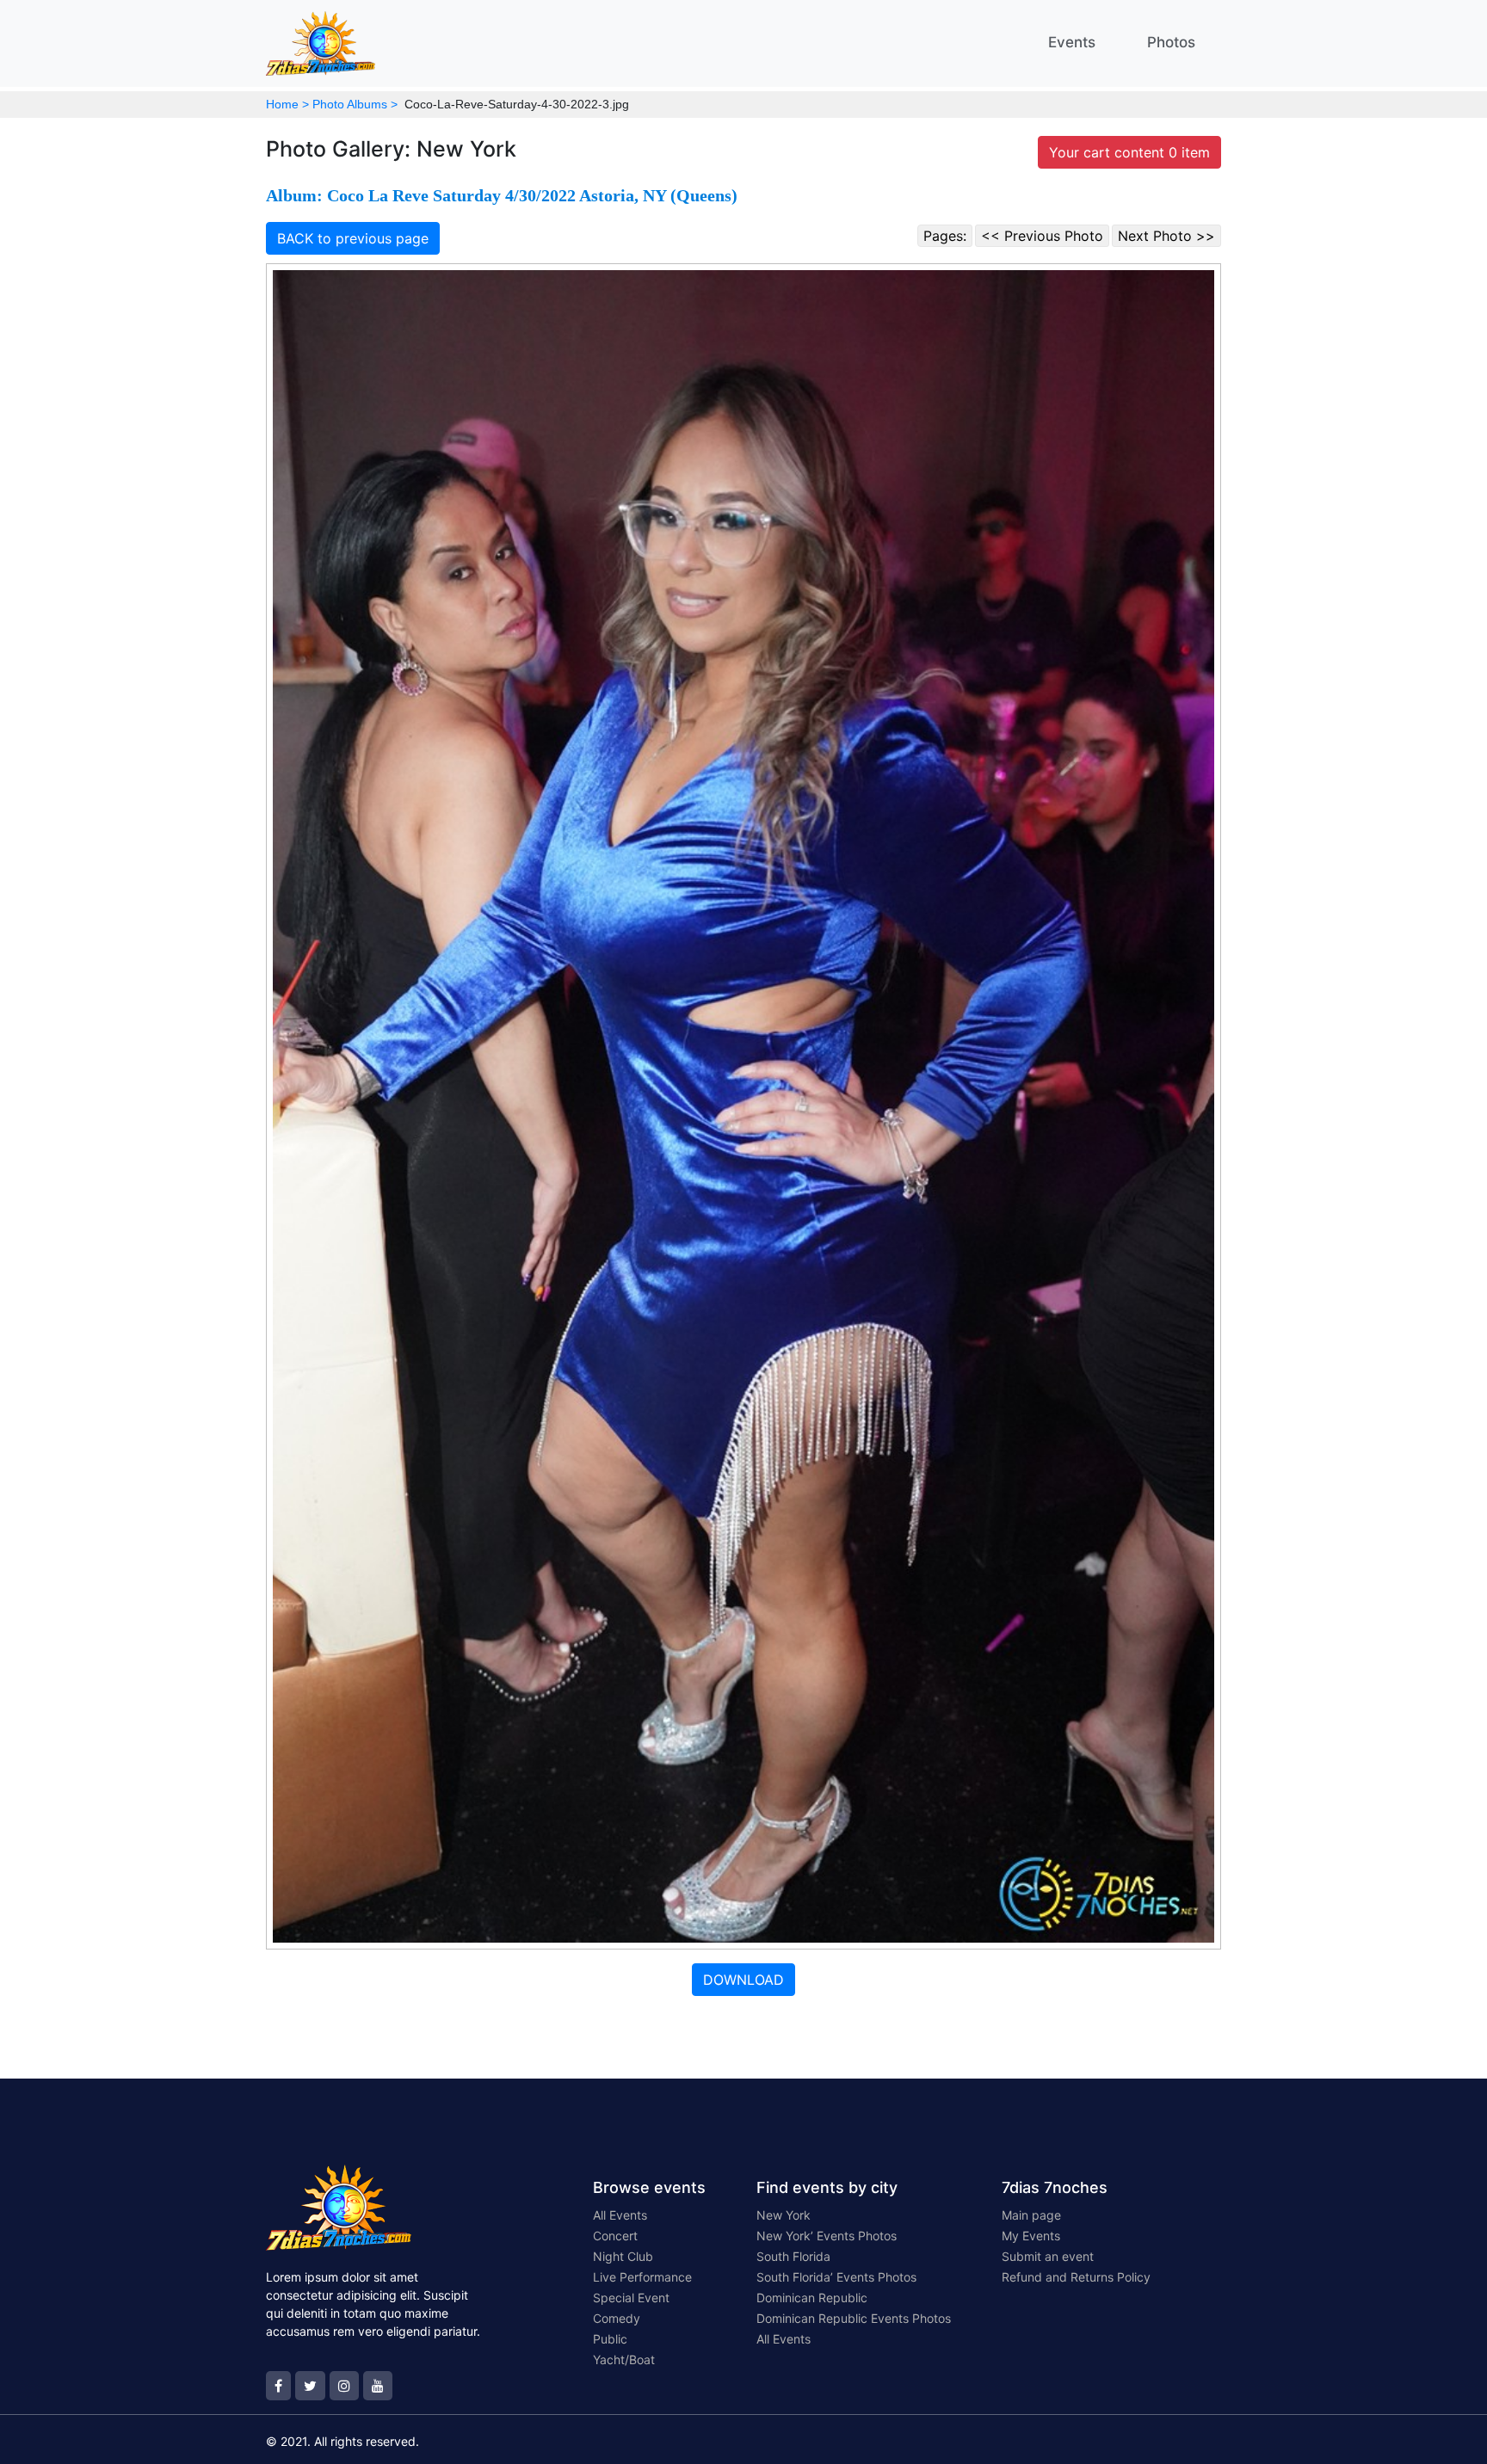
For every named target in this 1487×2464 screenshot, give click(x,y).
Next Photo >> (1166, 236)
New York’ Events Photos (827, 2236)
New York (784, 2215)
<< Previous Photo (1042, 236)
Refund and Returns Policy (1076, 2277)
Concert (615, 2236)
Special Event (631, 2298)
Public (610, 2339)
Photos (1171, 42)
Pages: (945, 236)
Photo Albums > (355, 104)
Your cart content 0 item (1129, 152)
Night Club (623, 2256)
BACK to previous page (353, 238)
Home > (287, 104)
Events (1072, 42)
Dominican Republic (812, 2298)
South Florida (793, 2256)
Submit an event (1048, 2256)
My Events (1031, 2236)
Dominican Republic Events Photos (854, 2318)
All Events (620, 2215)
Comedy (617, 2318)
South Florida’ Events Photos (836, 2277)
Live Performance (642, 2277)
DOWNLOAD (743, 1980)
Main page (1031, 2215)
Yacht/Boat (624, 2359)
